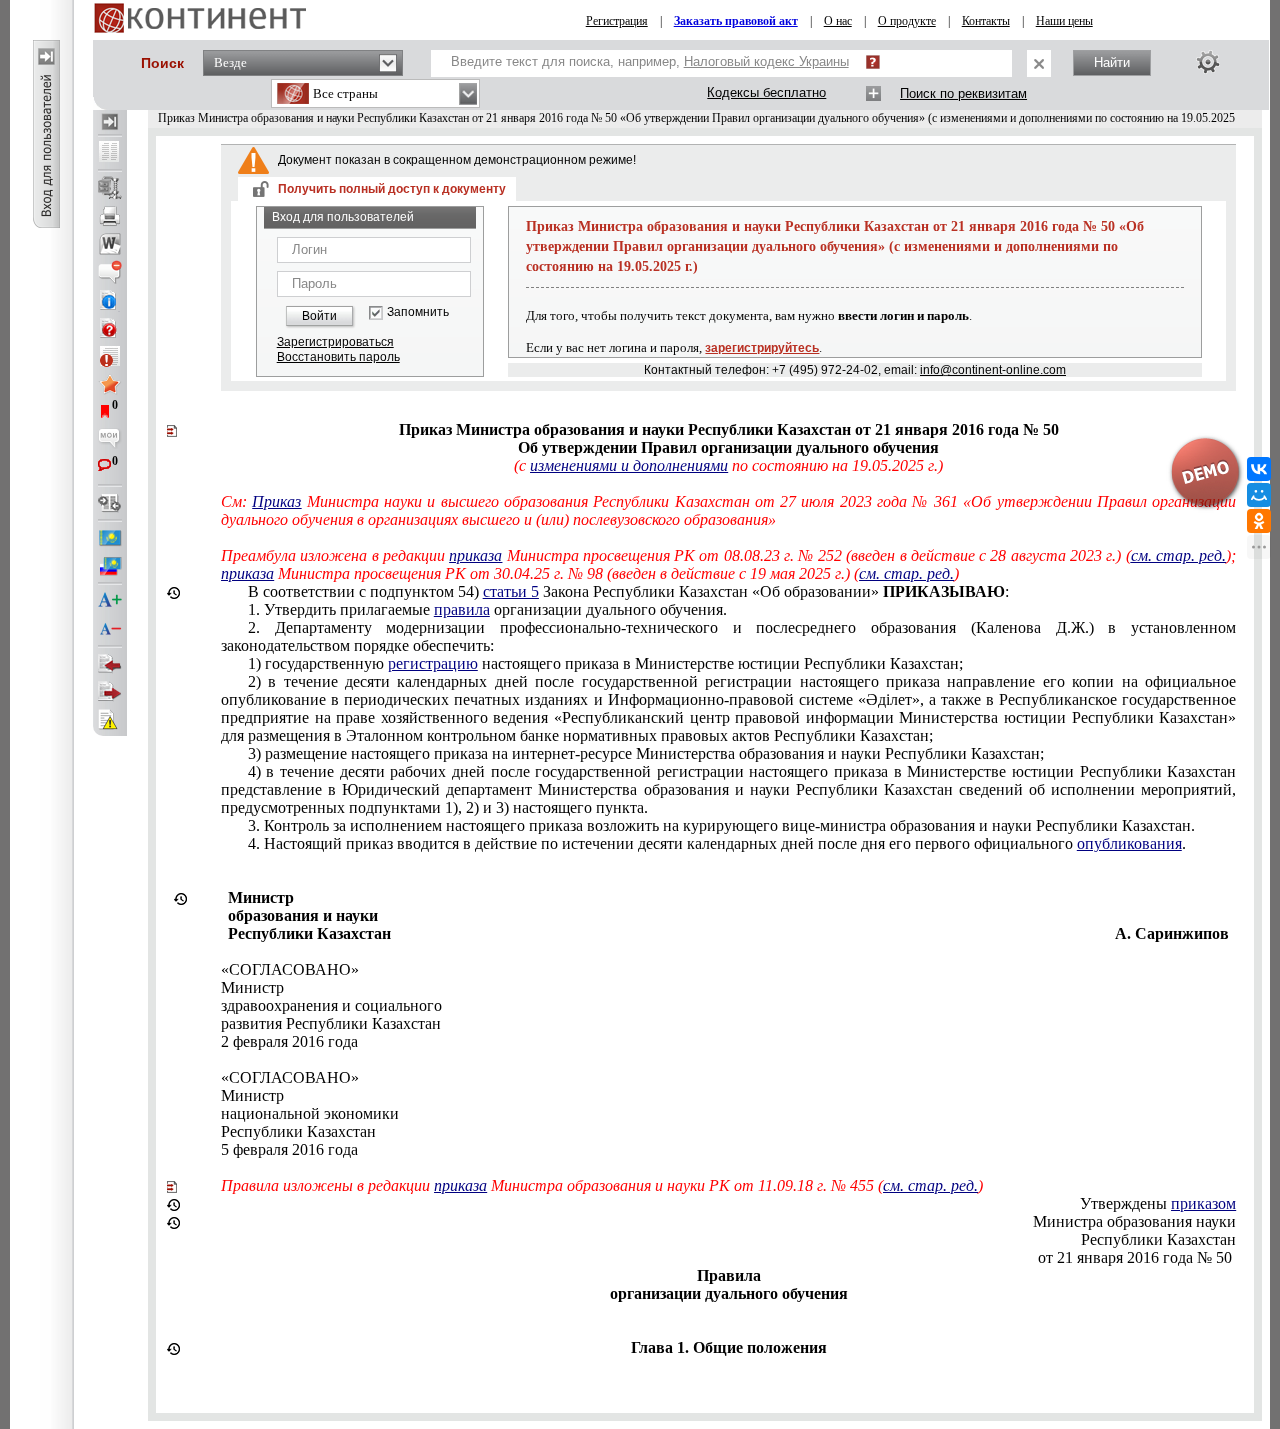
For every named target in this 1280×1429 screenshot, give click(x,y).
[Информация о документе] (110, 300)
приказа (475, 555)
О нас (838, 21)
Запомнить (418, 312)
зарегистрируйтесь (762, 348)
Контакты (986, 21)
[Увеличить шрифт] (110, 601)
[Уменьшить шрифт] (110, 629)
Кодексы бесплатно (766, 92)
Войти (319, 316)
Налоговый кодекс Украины (766, 61)
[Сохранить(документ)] (110, 188)
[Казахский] (110, 538)
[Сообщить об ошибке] (110, 720)
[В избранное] (110, 384)
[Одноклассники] (1259, 521)
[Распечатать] (110, 216)
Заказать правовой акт (736, 21)
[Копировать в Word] (110, 244)
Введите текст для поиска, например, (650, 61)
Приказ (276, 501)
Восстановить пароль (338, 357)
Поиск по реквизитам (963, 93)
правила (462, 609)
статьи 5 (511, 591)
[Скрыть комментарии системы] (110, 272)
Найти (1112, 62)
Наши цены (1064, 21)
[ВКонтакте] (1259, 469)
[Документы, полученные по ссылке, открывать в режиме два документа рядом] (110, 153)
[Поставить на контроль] (110, 356)
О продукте (907, 21)
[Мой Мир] (1259, 495)
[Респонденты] (110, 692)
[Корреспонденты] (110, 664)
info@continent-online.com (993, 370)
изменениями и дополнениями (629, 465)
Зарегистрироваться (335, 342)
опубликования (1129, 843)
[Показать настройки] (1208, 62)
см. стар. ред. (1179, 555)
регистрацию (433, 663)
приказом (1203, 1203)
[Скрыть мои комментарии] (110, 440)
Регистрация (617, 21)
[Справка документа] (110, 328)
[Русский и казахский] (110, 566)
